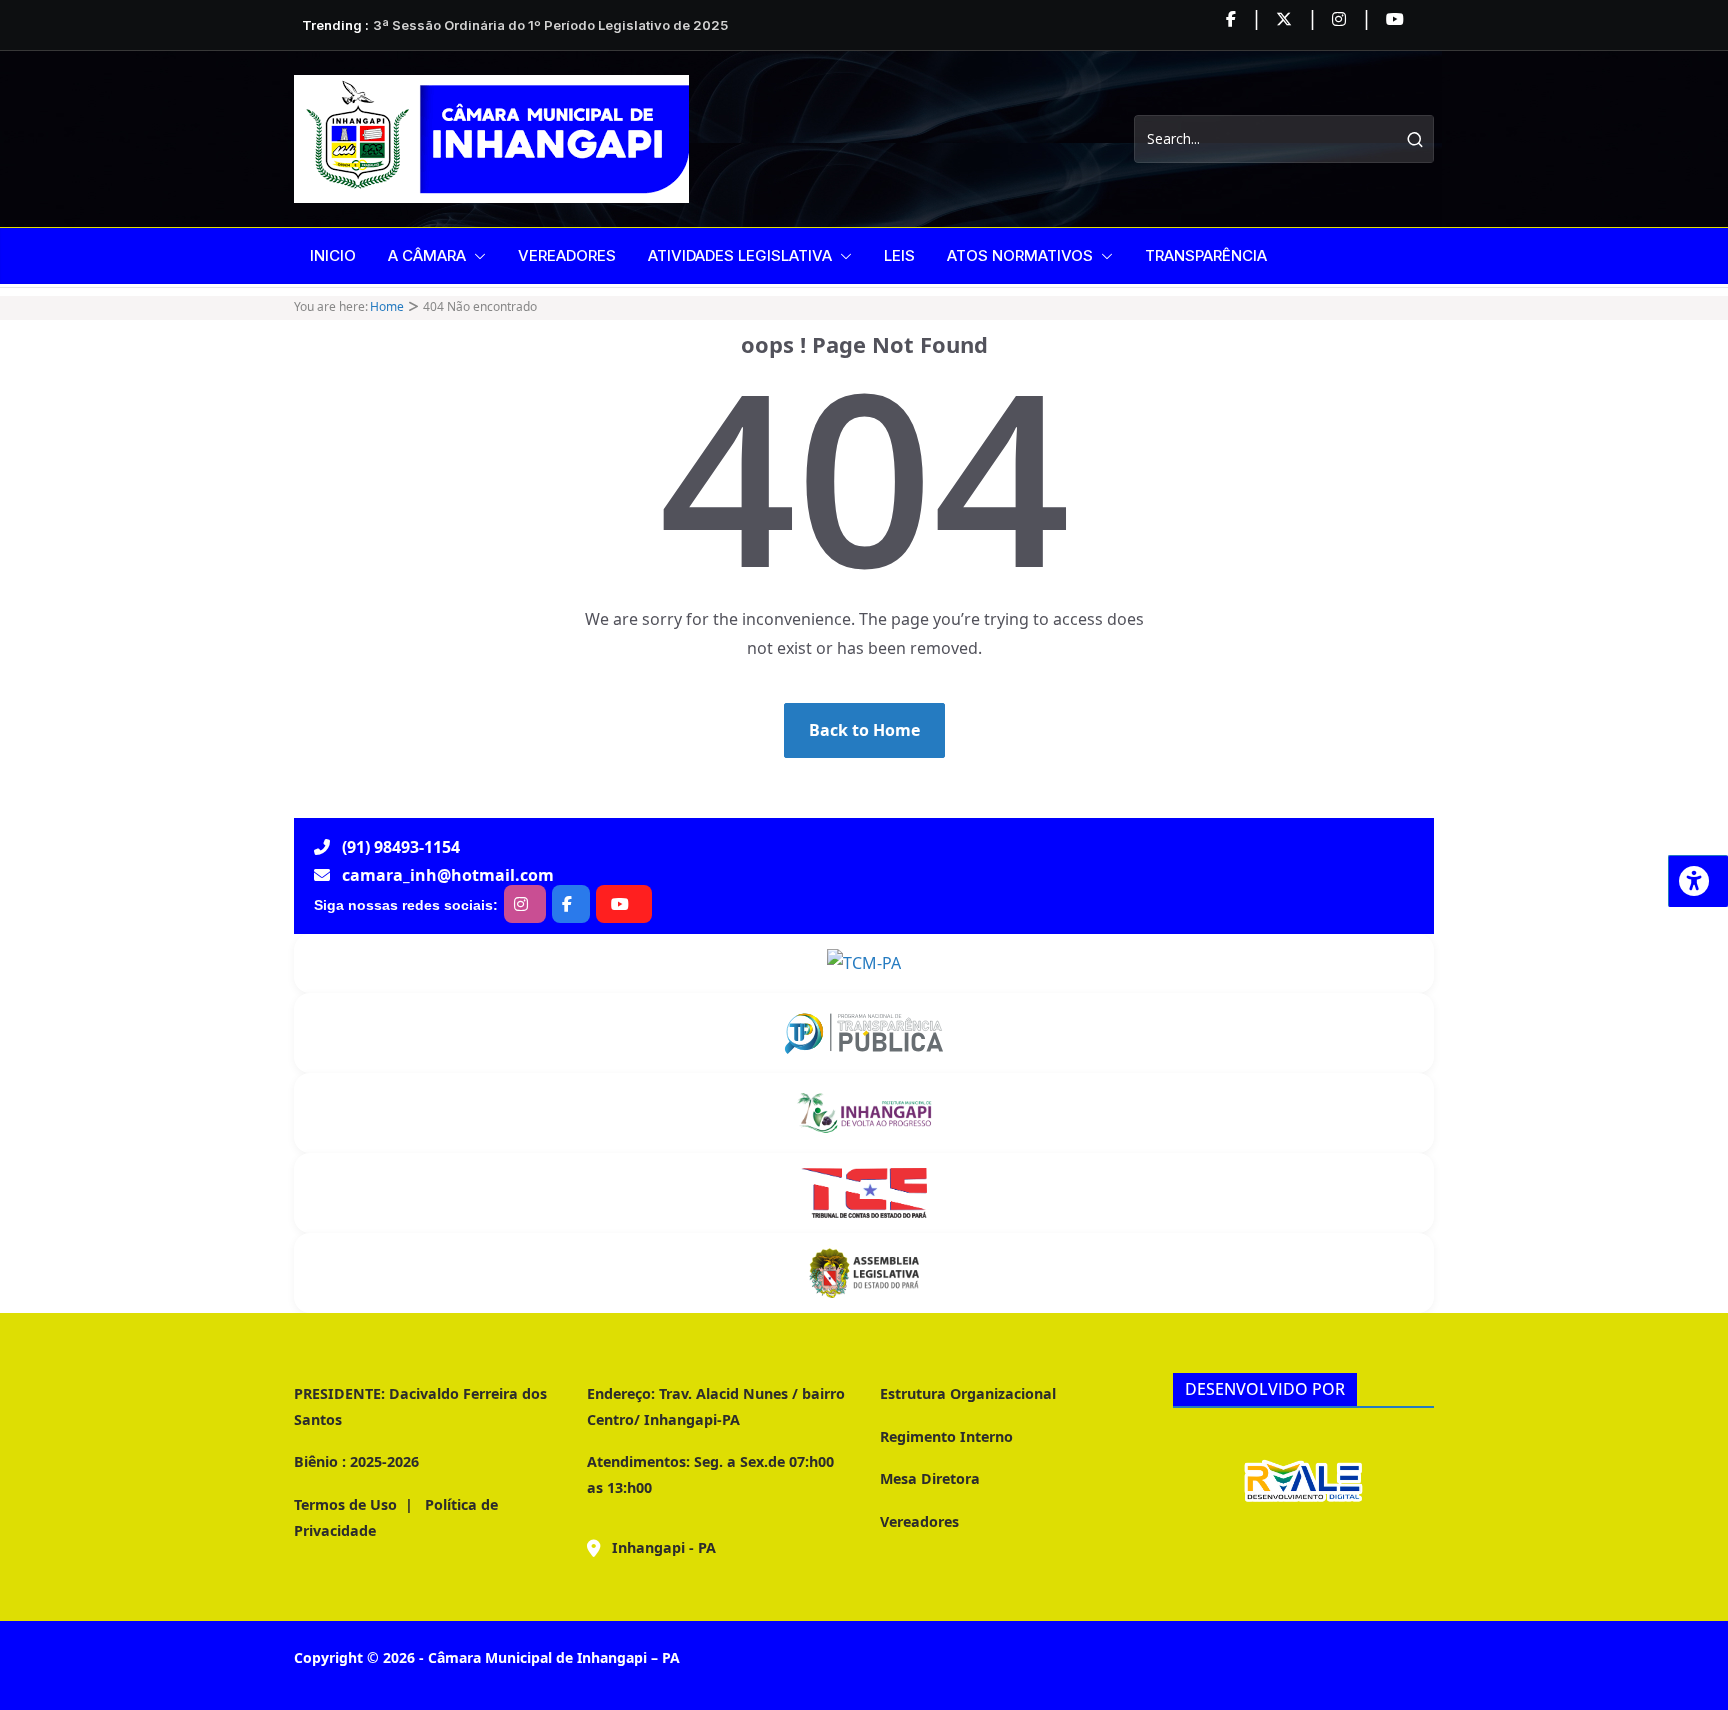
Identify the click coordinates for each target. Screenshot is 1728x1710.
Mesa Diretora (930, 1478)
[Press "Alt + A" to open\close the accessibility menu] (1698, 881)
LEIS (899, 255)
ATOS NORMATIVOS (1020, 255)
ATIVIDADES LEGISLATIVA (740, 255)
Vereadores (919, 1521)
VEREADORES (567, 255)
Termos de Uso (345, 1504)
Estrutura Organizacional (968, 1393)
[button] (476, 256)
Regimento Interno (946, 1436)
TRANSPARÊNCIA (1206, 255)
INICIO (333, 255)
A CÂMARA (427, 255)
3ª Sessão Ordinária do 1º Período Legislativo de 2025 (550, 25)
